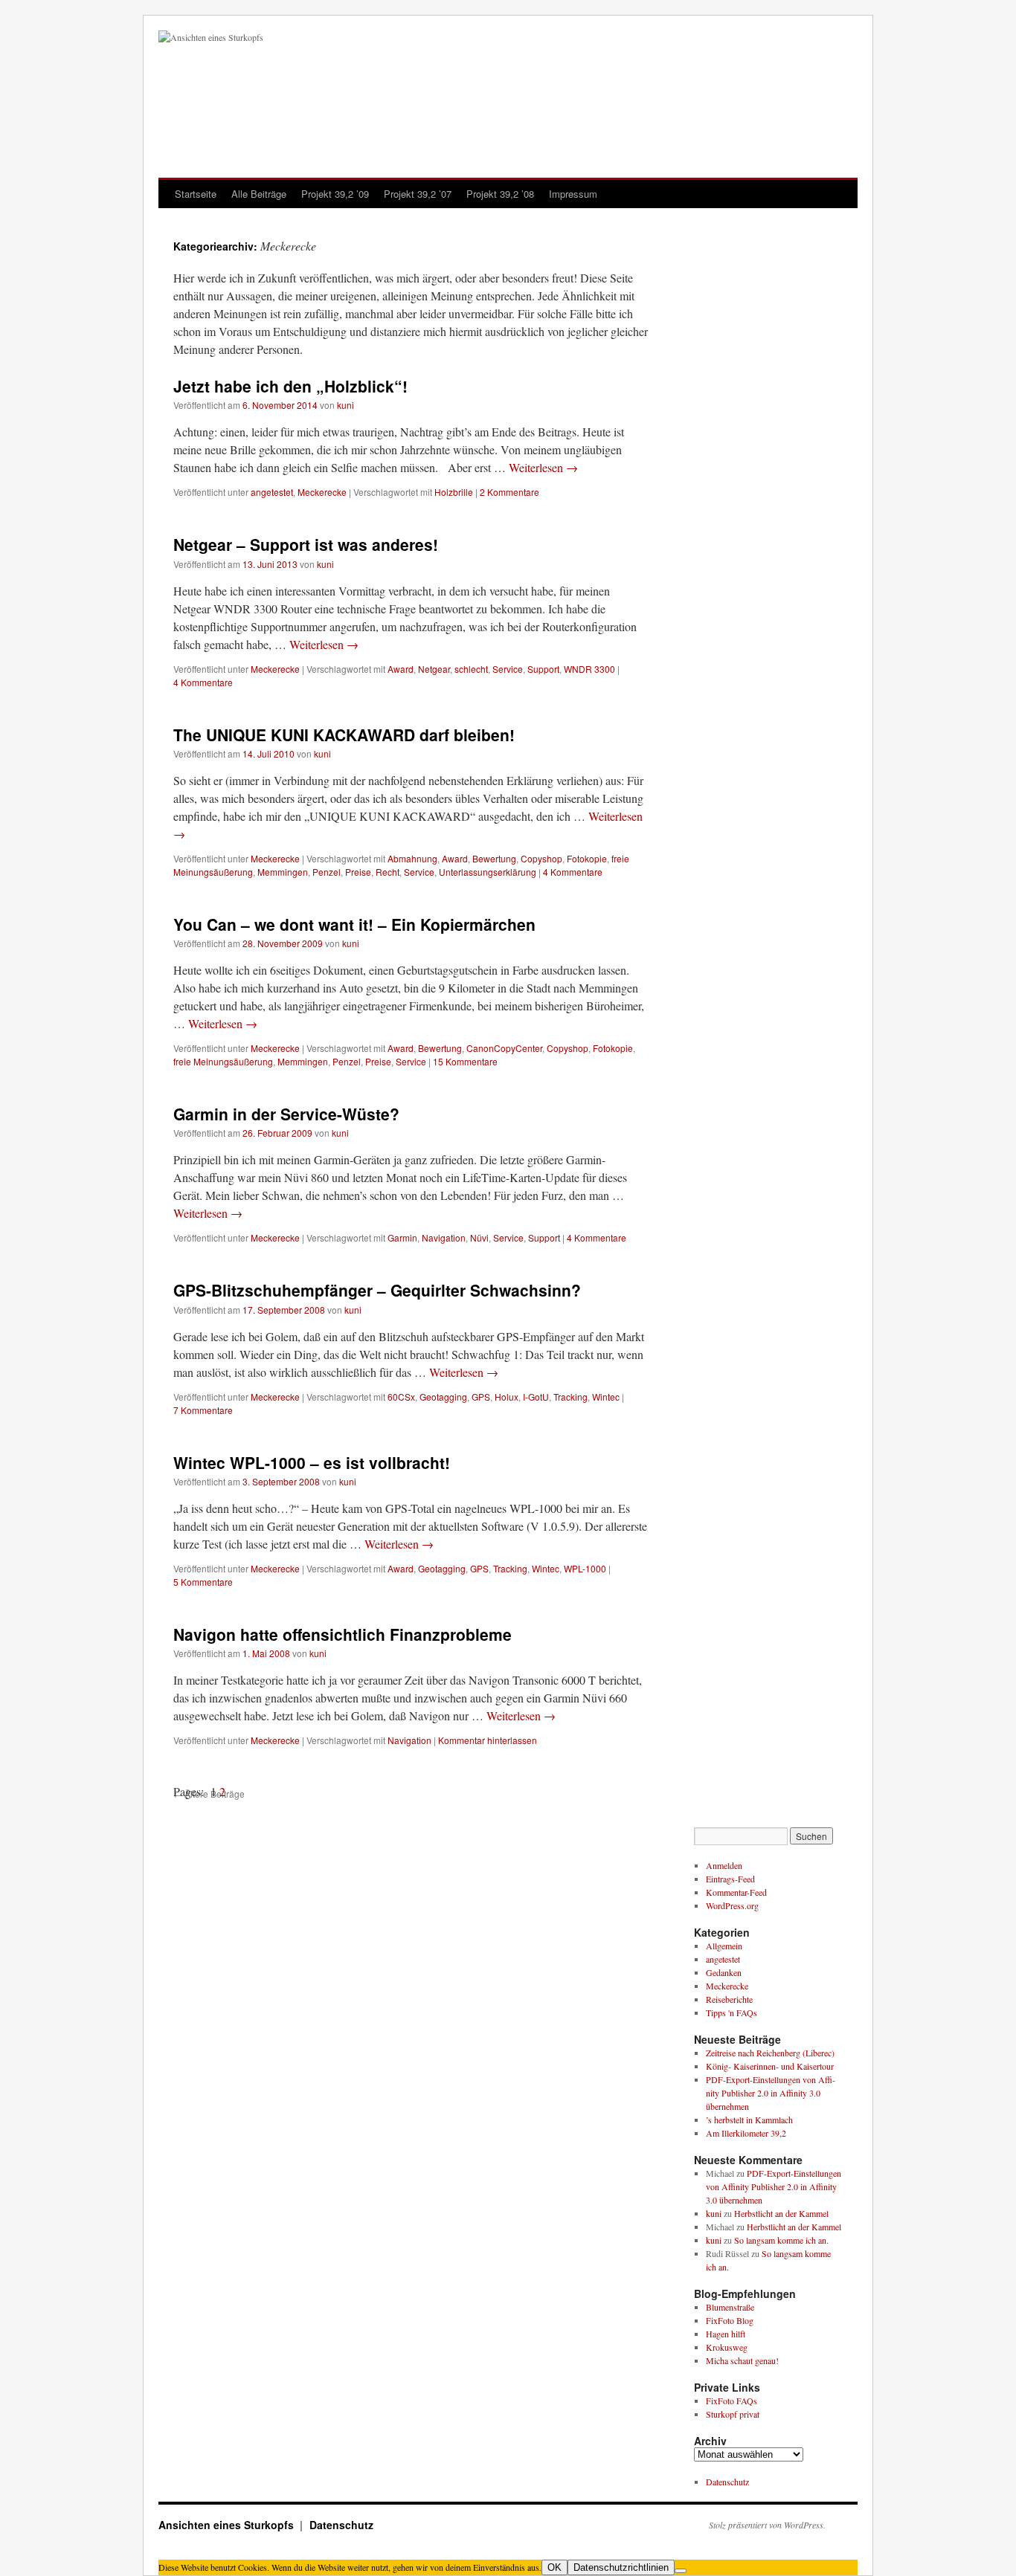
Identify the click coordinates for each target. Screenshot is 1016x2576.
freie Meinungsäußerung (223, 1061)
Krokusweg (727, 2347)
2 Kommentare (509, 492)
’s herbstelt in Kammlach (749, 2120)
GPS (481, 1397)
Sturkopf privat (733, 2414)
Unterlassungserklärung (488, 872)
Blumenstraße (730, 2307)
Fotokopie (587, 858)
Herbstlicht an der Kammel (781, 2213)
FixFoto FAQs (732, 2401)
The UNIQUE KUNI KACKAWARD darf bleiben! (344, 735)
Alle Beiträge (259, 194)
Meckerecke (322, 492)
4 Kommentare (203, 682)
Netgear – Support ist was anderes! (306, 544)
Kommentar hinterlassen (488, 1740)
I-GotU (536, 1397)
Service (508, 669)
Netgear (434, 669)
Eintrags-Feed (730, 1879)
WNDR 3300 (589, 669)
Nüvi (479, 1237)
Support (543, 669)
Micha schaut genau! (742, 2360)
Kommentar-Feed (736, 1892)
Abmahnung (412, 858)
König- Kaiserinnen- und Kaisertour (770, 2066)
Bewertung (494, 858)
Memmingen (283, 872)
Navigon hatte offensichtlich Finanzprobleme (343, 1634)
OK (554, 2567)
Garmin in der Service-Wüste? (286, 1114)
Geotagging (443, 1397)
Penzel (327, 872)
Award (401, 669)
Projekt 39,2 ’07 (418, 194)
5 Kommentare (203, 1582)
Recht (388, 872)
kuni (345, 405)
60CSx (401, 1397)
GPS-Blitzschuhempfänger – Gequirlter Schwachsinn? (377, 1290)
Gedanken (724, 1972)
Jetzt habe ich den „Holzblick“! (290, 386)
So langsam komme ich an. (781, 2240)
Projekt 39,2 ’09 (335, 194)
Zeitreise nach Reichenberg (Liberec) (770, 2053)
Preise (358, 872)
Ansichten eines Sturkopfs (228, 2525)
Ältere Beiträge (209, 1794)
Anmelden (724, 1865)
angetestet (272, 492)
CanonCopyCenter (504, 1048)
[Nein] (681, 2571)
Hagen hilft (726, 2334)
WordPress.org (732, 1905)
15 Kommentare (465, 1061)
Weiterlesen (543, 467)
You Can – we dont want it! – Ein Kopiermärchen (354, 924)
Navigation (444, 1237)
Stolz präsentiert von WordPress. (767, 2525)
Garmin (402, 1237)
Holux (507, 1397)
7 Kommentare (203, 1410)
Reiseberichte (729, 1999)
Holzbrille (454, 492)
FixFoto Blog (730, 2320)
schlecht (471, 669)
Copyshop (541, 858)
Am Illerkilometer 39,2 (746, 2133)
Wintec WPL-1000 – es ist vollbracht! (312, 1462)
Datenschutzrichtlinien (621, 2567)
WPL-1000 (585, 1568)
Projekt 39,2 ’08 (500, 194)
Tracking (570, 1397)
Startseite (196, 194)
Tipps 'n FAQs (732, 2012)
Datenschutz (727, 2482)
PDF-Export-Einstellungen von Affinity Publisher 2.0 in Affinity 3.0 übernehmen (771, 2093)
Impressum (573, 194)
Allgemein (724, 1946)
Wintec (606, 1397)
